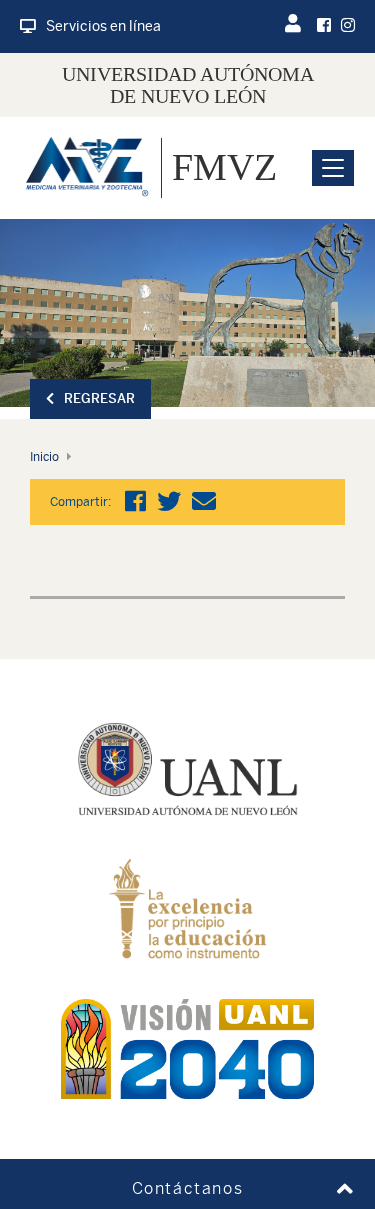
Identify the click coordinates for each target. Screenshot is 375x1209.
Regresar (99, 398)
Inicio (44, 457)
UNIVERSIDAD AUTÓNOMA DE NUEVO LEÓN (188, 85)
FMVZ (224, 167)
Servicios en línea (103, 26)
